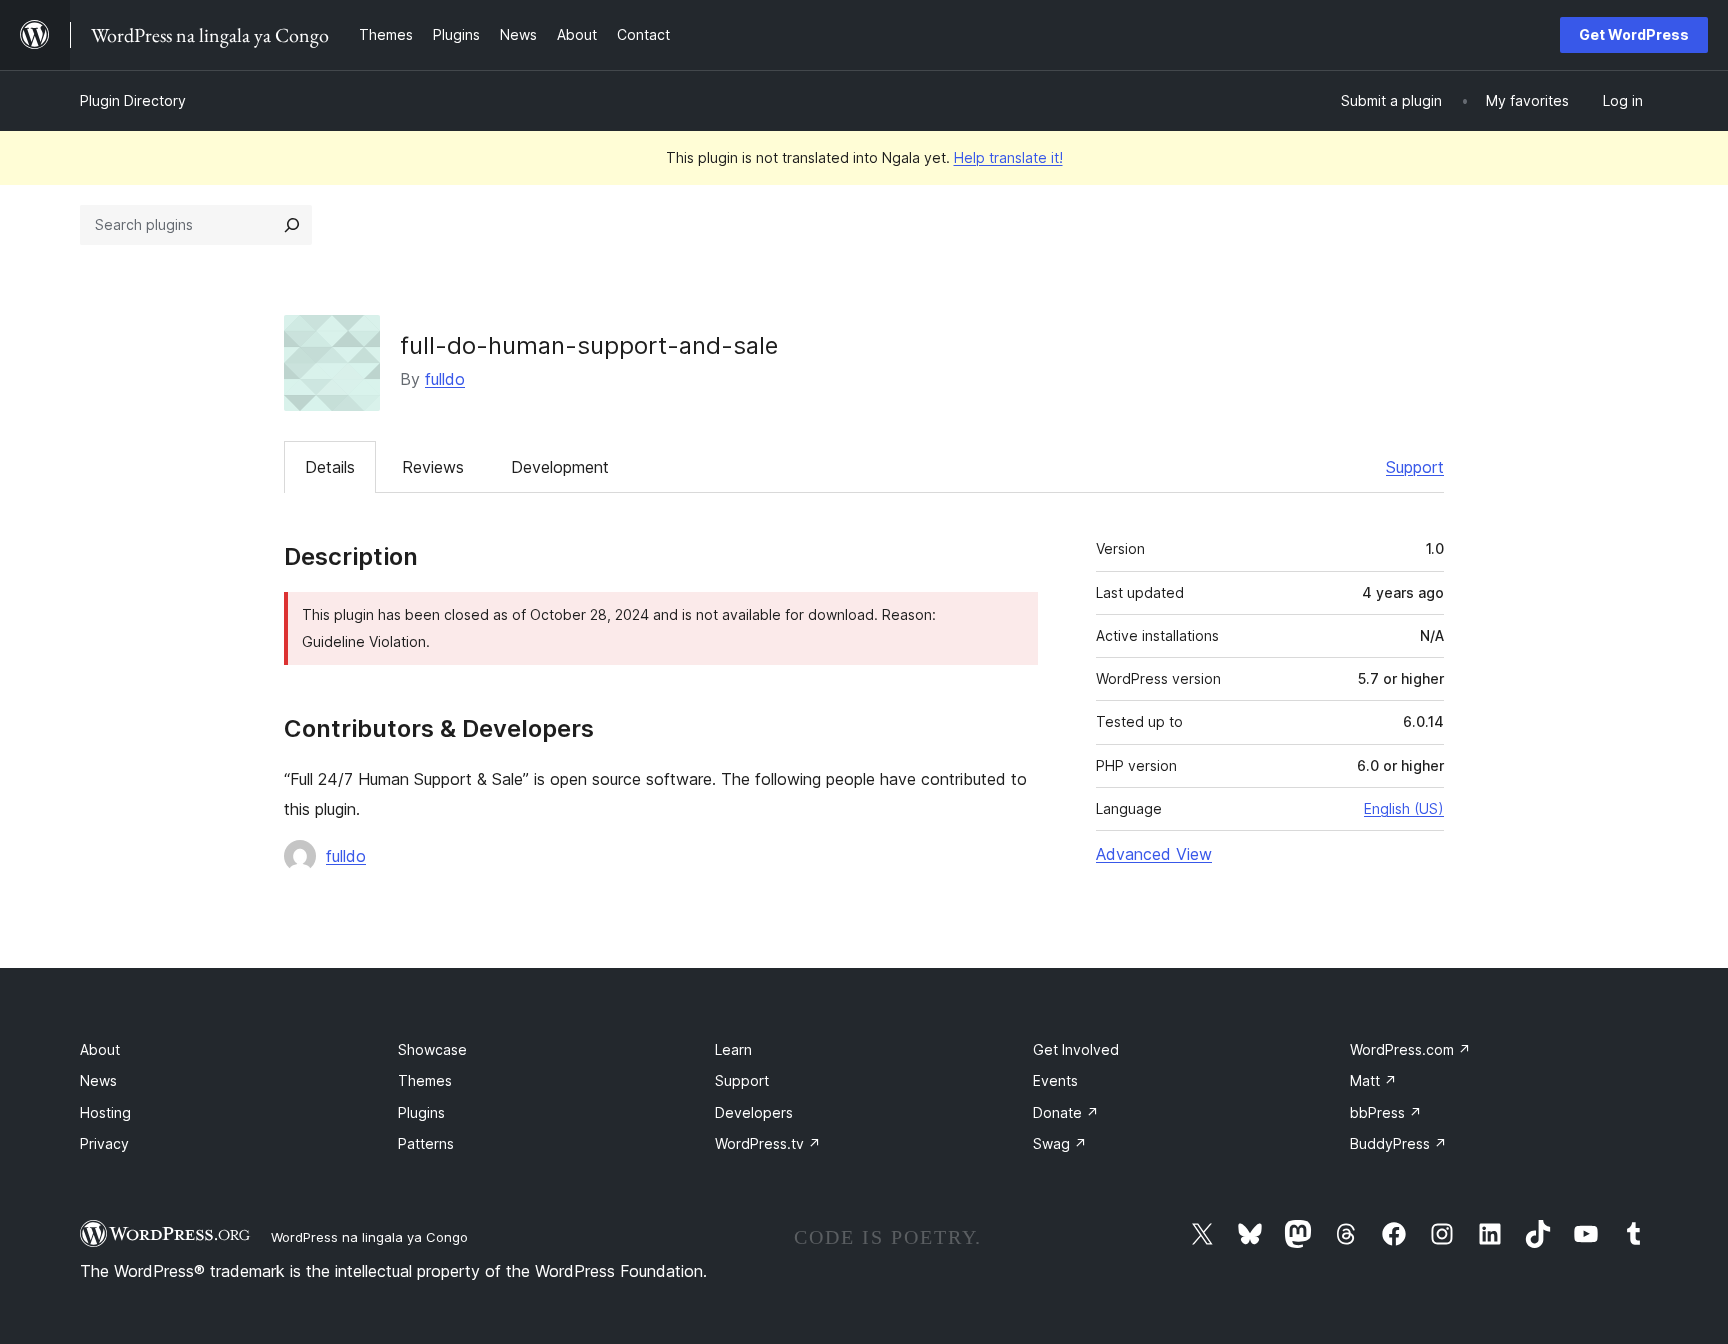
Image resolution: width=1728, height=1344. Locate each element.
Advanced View (1154, 854)
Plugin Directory (133, 100)
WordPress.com (1410, 1049)
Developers (754, 1112)
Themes (425, 1080)
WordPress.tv (768, 1143)
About (100, 1049)
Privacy (104, 1143)
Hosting (105, 1112)
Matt (1373, 1080)
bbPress (1386, 1112)
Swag (1060, 1143)
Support (1415, 467)
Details (330, 467)
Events (1055, 1080)
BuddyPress (1398, 1143)
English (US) (1404, 808)
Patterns (426, 1143)
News (98, 1080)
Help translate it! (1008, 157)
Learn (733, 1049)
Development (560, 467)
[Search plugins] (292, 225)
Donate (1066, 1112)
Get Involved (1076, 1049)
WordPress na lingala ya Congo (369, 1237)
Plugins (421, 1112)
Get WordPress (1634, 34)
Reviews (433, 467)
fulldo (445, 379)
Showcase (432, 1049)
